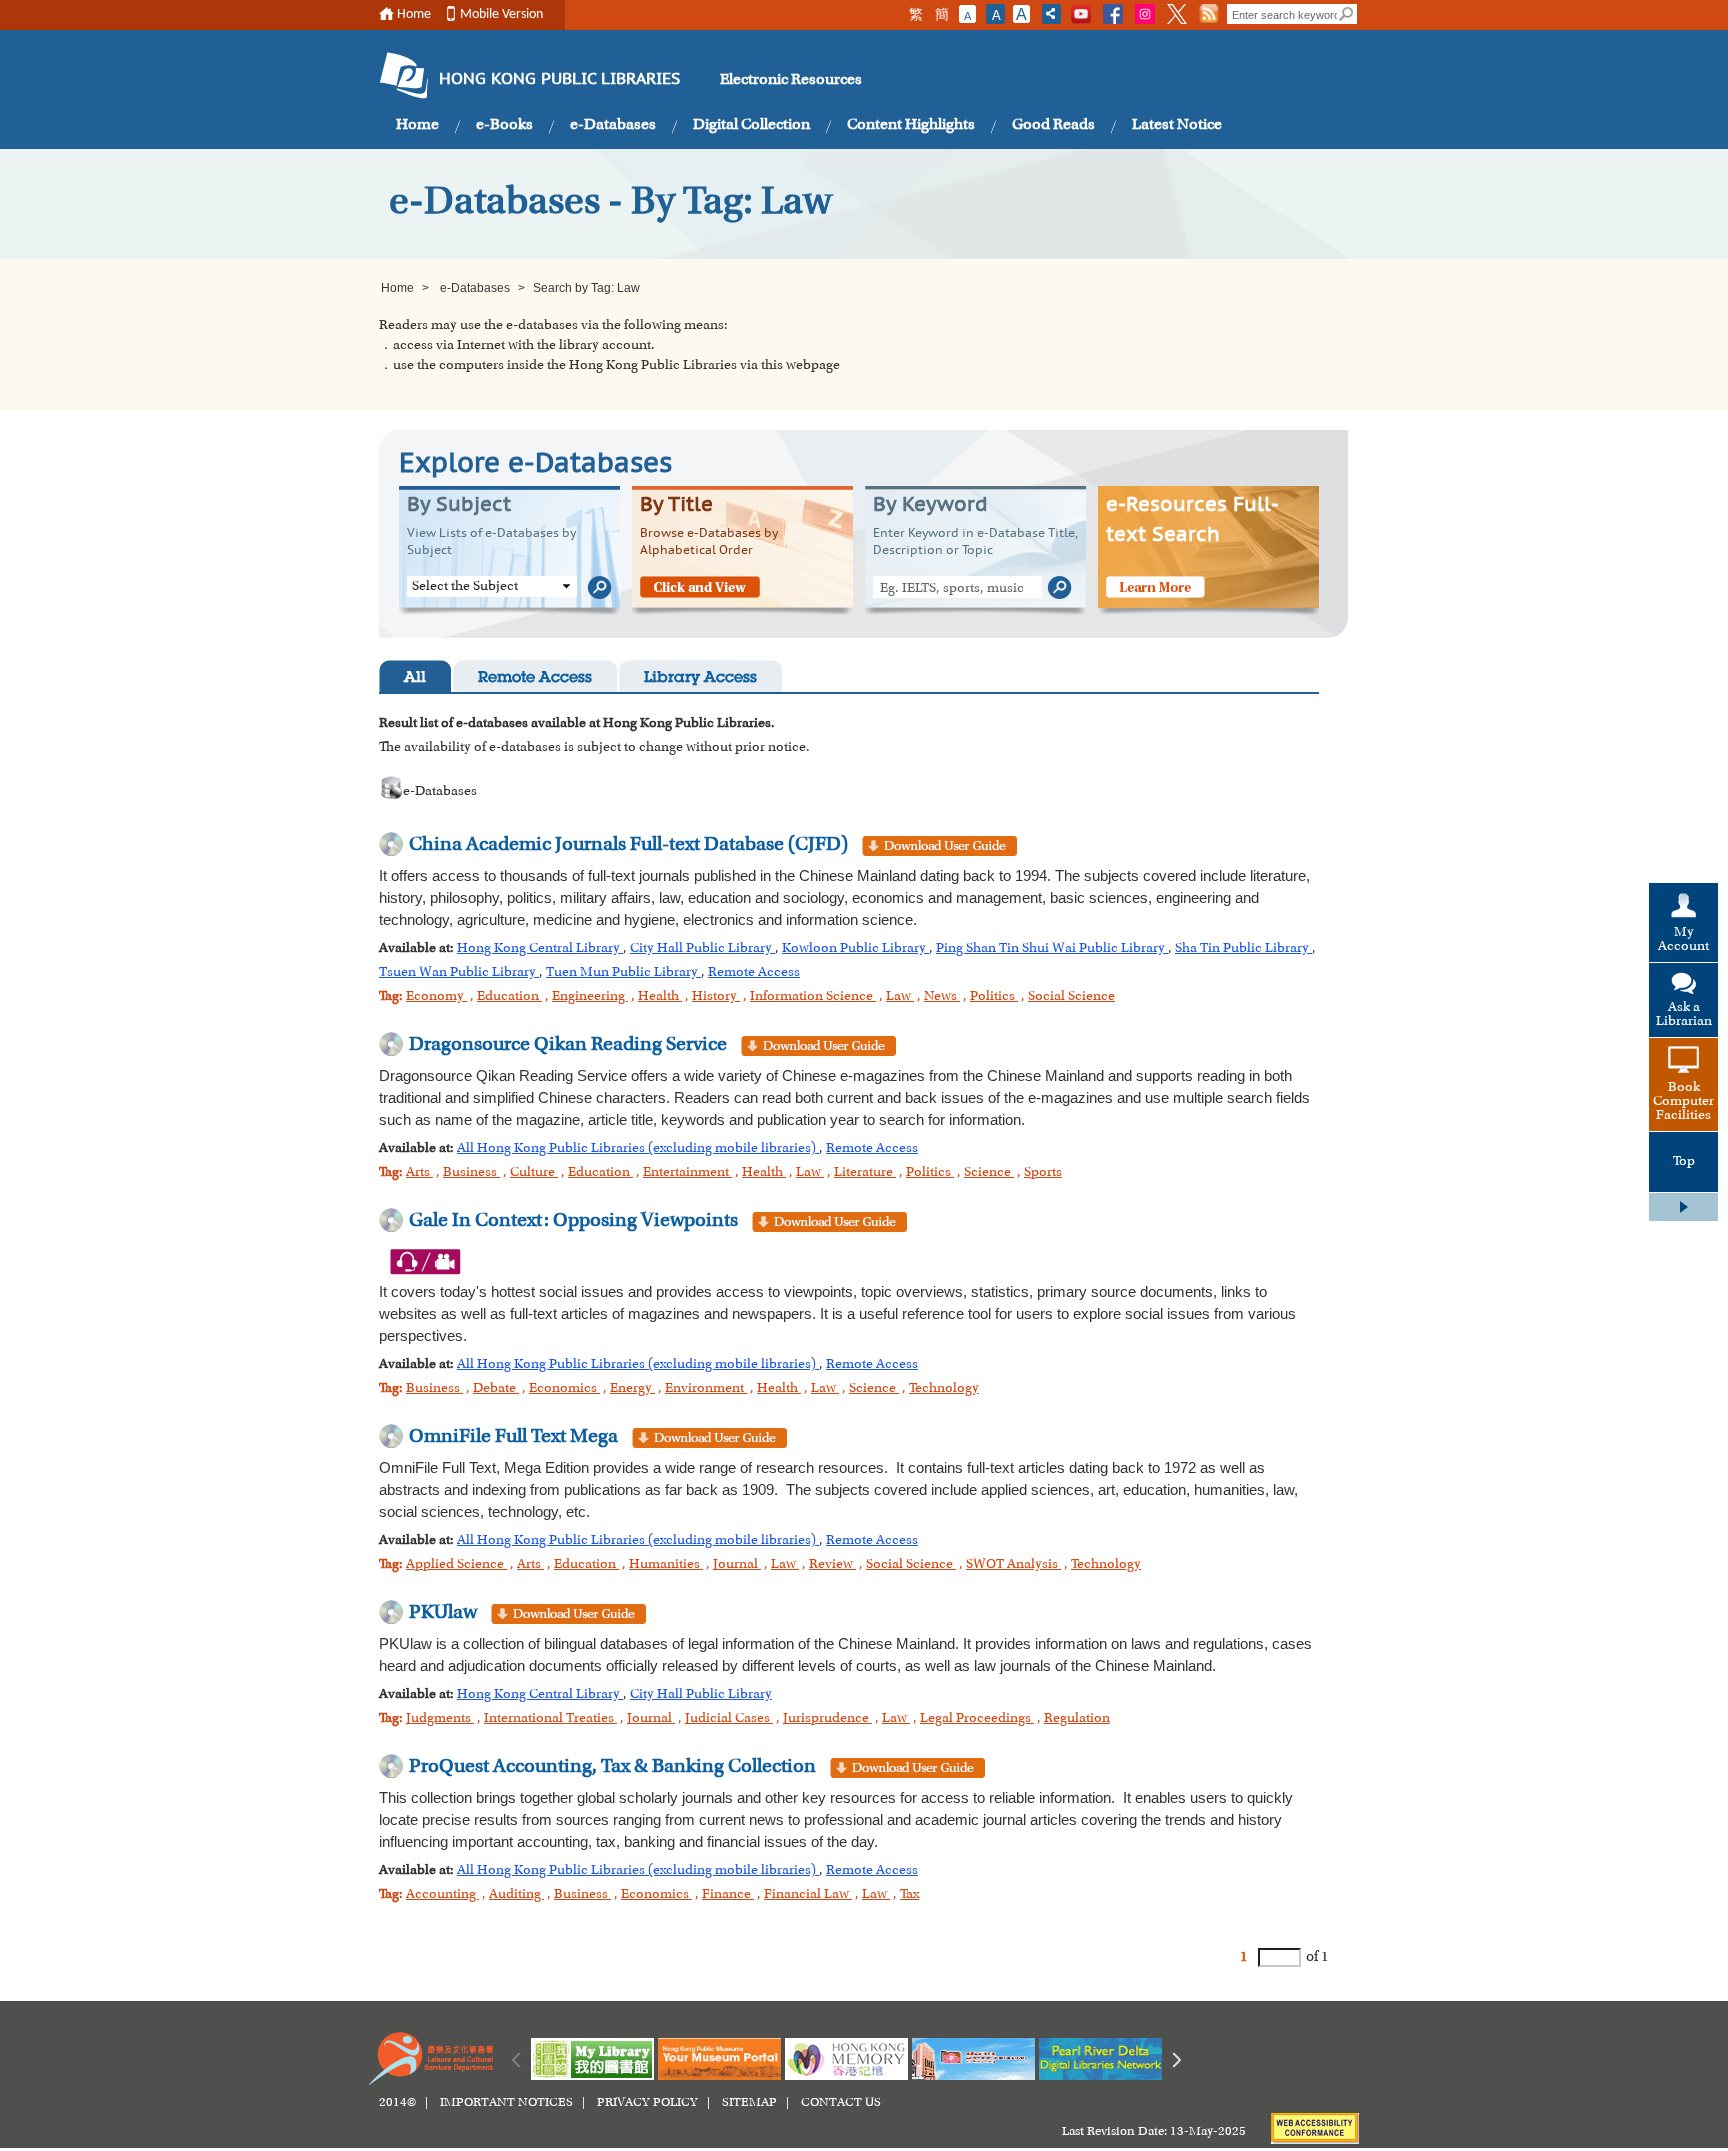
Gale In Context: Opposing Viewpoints (573, 1221)
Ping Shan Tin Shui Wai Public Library (1052, 949)
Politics (994, 997)
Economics (564, 1389)
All (415, 678)
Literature (865, 1173)
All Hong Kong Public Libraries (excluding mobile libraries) (638, 1149)
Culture (534, 1173)
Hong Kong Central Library (540, 949)
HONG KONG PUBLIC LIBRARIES (559, 80)
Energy (632, 1389)
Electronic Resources (791, 80)
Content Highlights (911, 125)
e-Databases (613, 125)
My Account (1683, 940)
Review (832, 1565)
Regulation (1077, 1719)
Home (414, 14)
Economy (436, 997)
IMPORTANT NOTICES (506, 2103)
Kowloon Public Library (855, 949)
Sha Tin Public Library (1243, 949)
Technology (944, 1389)
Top (1684, 1162)
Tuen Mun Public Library (623, 973)
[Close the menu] (1683, 1207)
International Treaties (550, 1719)
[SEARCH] (1347, 14)
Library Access (700, 678)
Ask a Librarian (1684, 1015)
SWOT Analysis (1013, 1565)
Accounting (442, 1895)
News (942, 997)
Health (660, 997)
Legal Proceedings (977, 1719)
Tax (909, 1895)
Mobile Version (501, 14)
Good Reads (1053, 125)
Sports (1043, 1173)
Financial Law (808, 1895)
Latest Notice (1177, 125)
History (716, 997)
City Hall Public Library (702, 949)
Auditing (516, 1895)
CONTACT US (841, 2103)
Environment (706, 1389)
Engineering (590, 997)
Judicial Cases (729, 1719)
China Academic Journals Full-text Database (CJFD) (628, 845)
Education (509, 997)
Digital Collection (751, 125)
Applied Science (456, 1565)
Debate (496, 1389)
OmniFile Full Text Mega (513, 1437)
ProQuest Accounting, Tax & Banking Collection (612, 1767)
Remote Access (535, 678)
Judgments (440, 1719)
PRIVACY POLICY (647, 2103)
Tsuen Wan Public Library (459, 973)
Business (471, 1173)
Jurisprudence (827, 1719)
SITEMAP (749, 2103)
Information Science (813, 997)
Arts (419, 1173)
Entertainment (687, 1173)
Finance (728, 1895)
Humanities (666, 1565)
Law (900, 997)
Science (989, 1173)
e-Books (504, 125)
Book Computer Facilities (1683, 1102)
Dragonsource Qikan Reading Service (568, 1045)
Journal (737, 1565)
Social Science (1071, 997)
